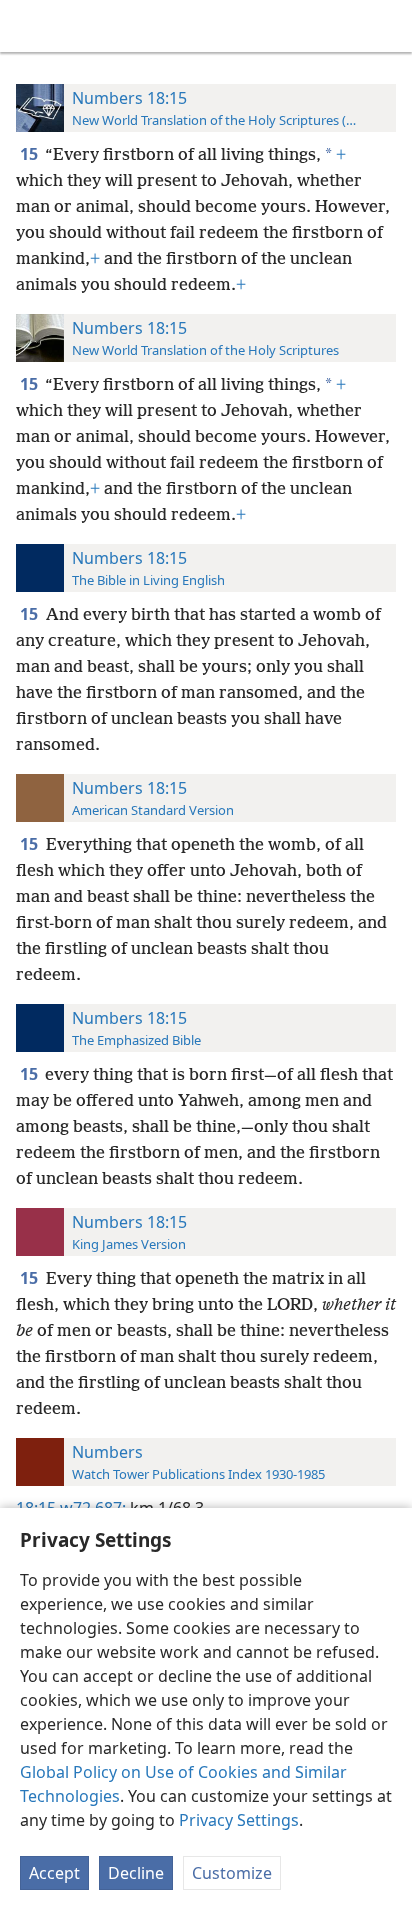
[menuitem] (30, 26)
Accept (54, 1873)
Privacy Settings (239, 1820)
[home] (30, 26)
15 (30, 154)
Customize (232, 1873)
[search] (387, 26)
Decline (136, 1873)
